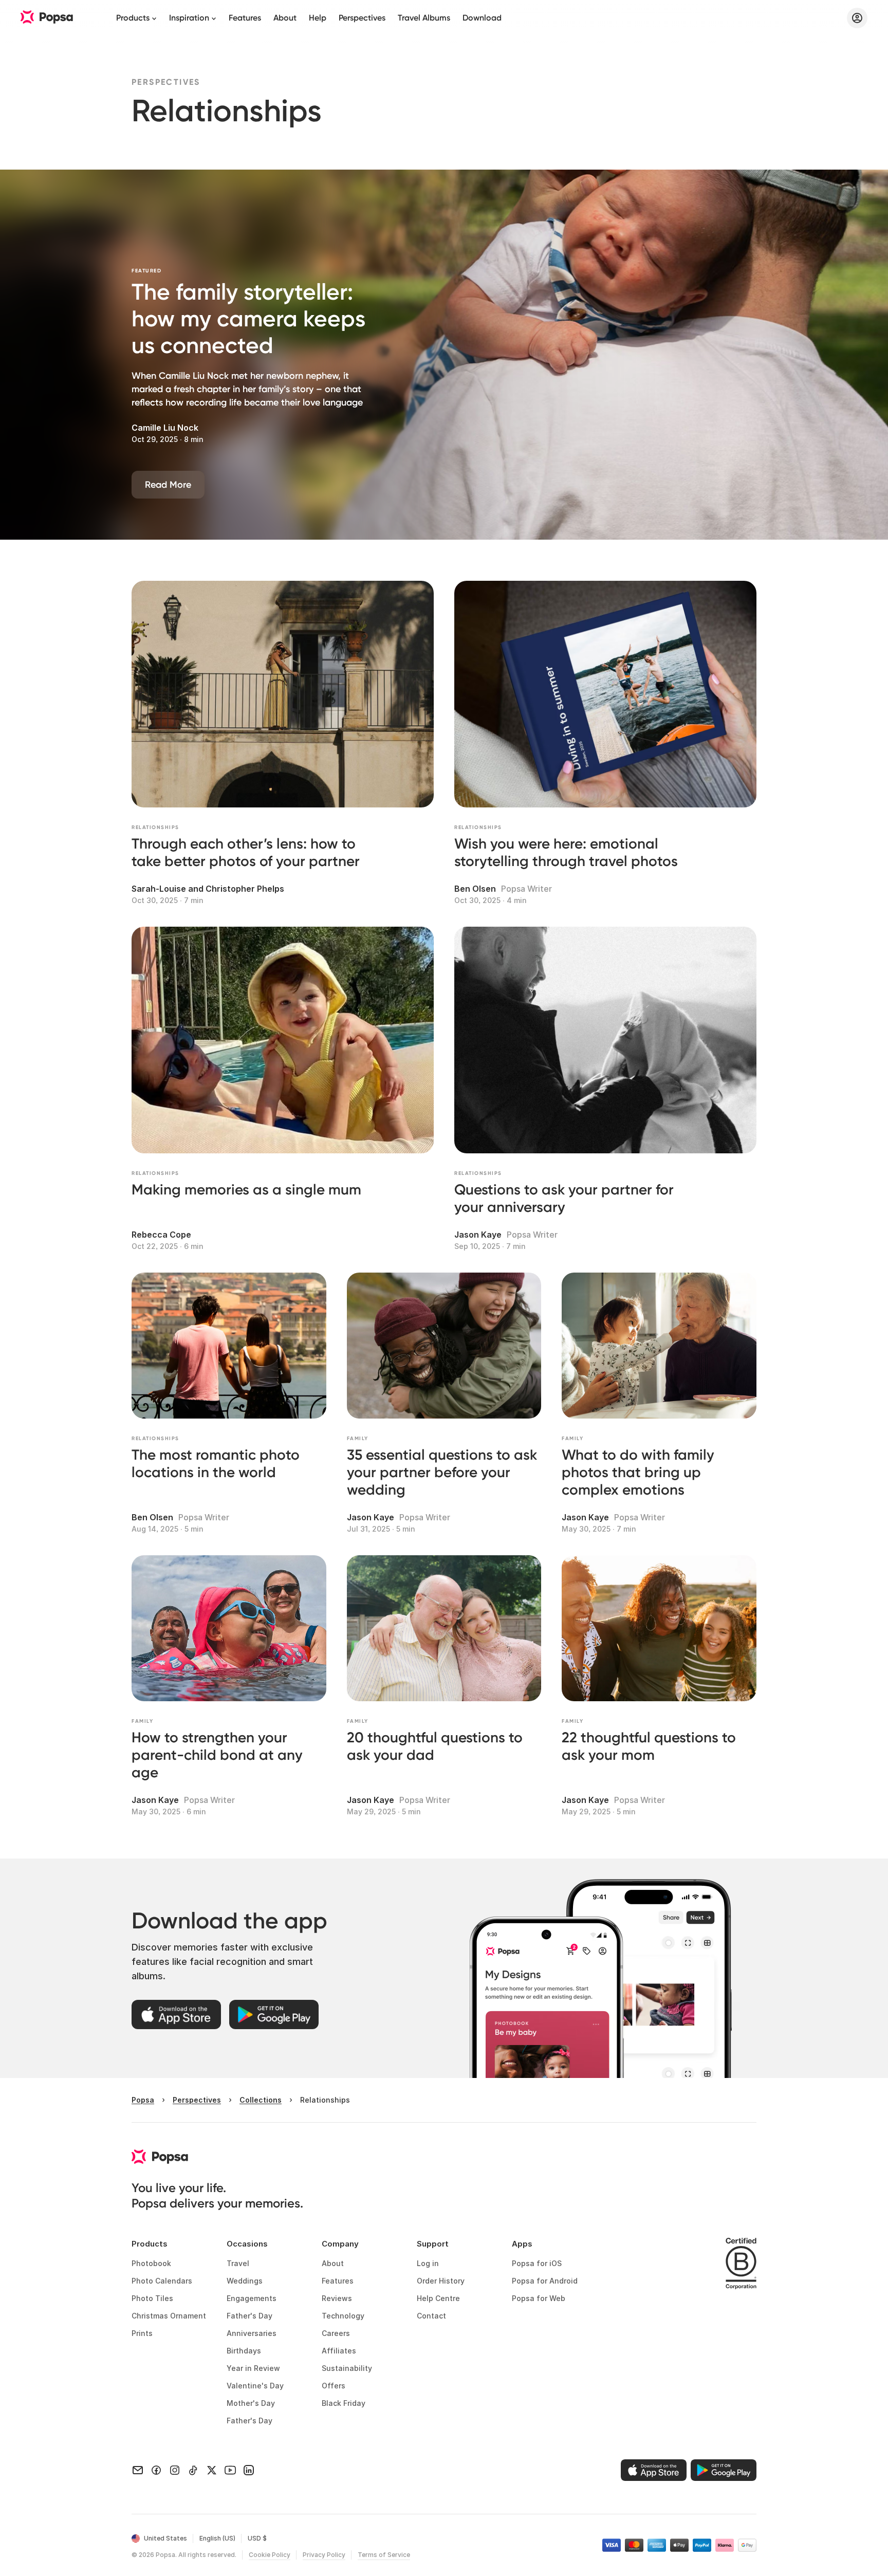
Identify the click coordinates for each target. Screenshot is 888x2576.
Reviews (337, 2298)
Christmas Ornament (169, 2316)
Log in (428, 2263)
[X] (212, 2470)
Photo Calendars (162, 2281)
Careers (336, 2333)
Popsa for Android (545, 2281)
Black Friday (344, 2403)
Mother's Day (251, 2403)
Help (318, 18)
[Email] (138, 2470)
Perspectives (362, 18)
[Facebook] (156, 2470)
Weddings (245, 2281)
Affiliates (339, 2351)
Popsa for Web (539, 2298)
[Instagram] (175, 2470)
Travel (238, 2263)
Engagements (252, 2298)
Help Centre (438, 2298)
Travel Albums (424, 18)
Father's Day (249, 2316)
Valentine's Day (255, 2386)
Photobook (151, 2263)
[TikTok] (193, 2470)
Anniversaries (252, 2333)
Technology (343, 2316)
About (285, 18)
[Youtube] (230, 2470)
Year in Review (253, 2368)
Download (482, 18)
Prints (142, 2333)
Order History (441, 2281)
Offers (334, 2386)
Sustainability (347, 2368)
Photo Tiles (152, 2298)
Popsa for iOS (537, 2263)
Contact (431, 2316)
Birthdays (244, 2351)
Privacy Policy (324, 2555)
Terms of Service (384, 2555)
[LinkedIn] (249, 2470)
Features (245, 18)
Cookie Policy (270, 2555)
